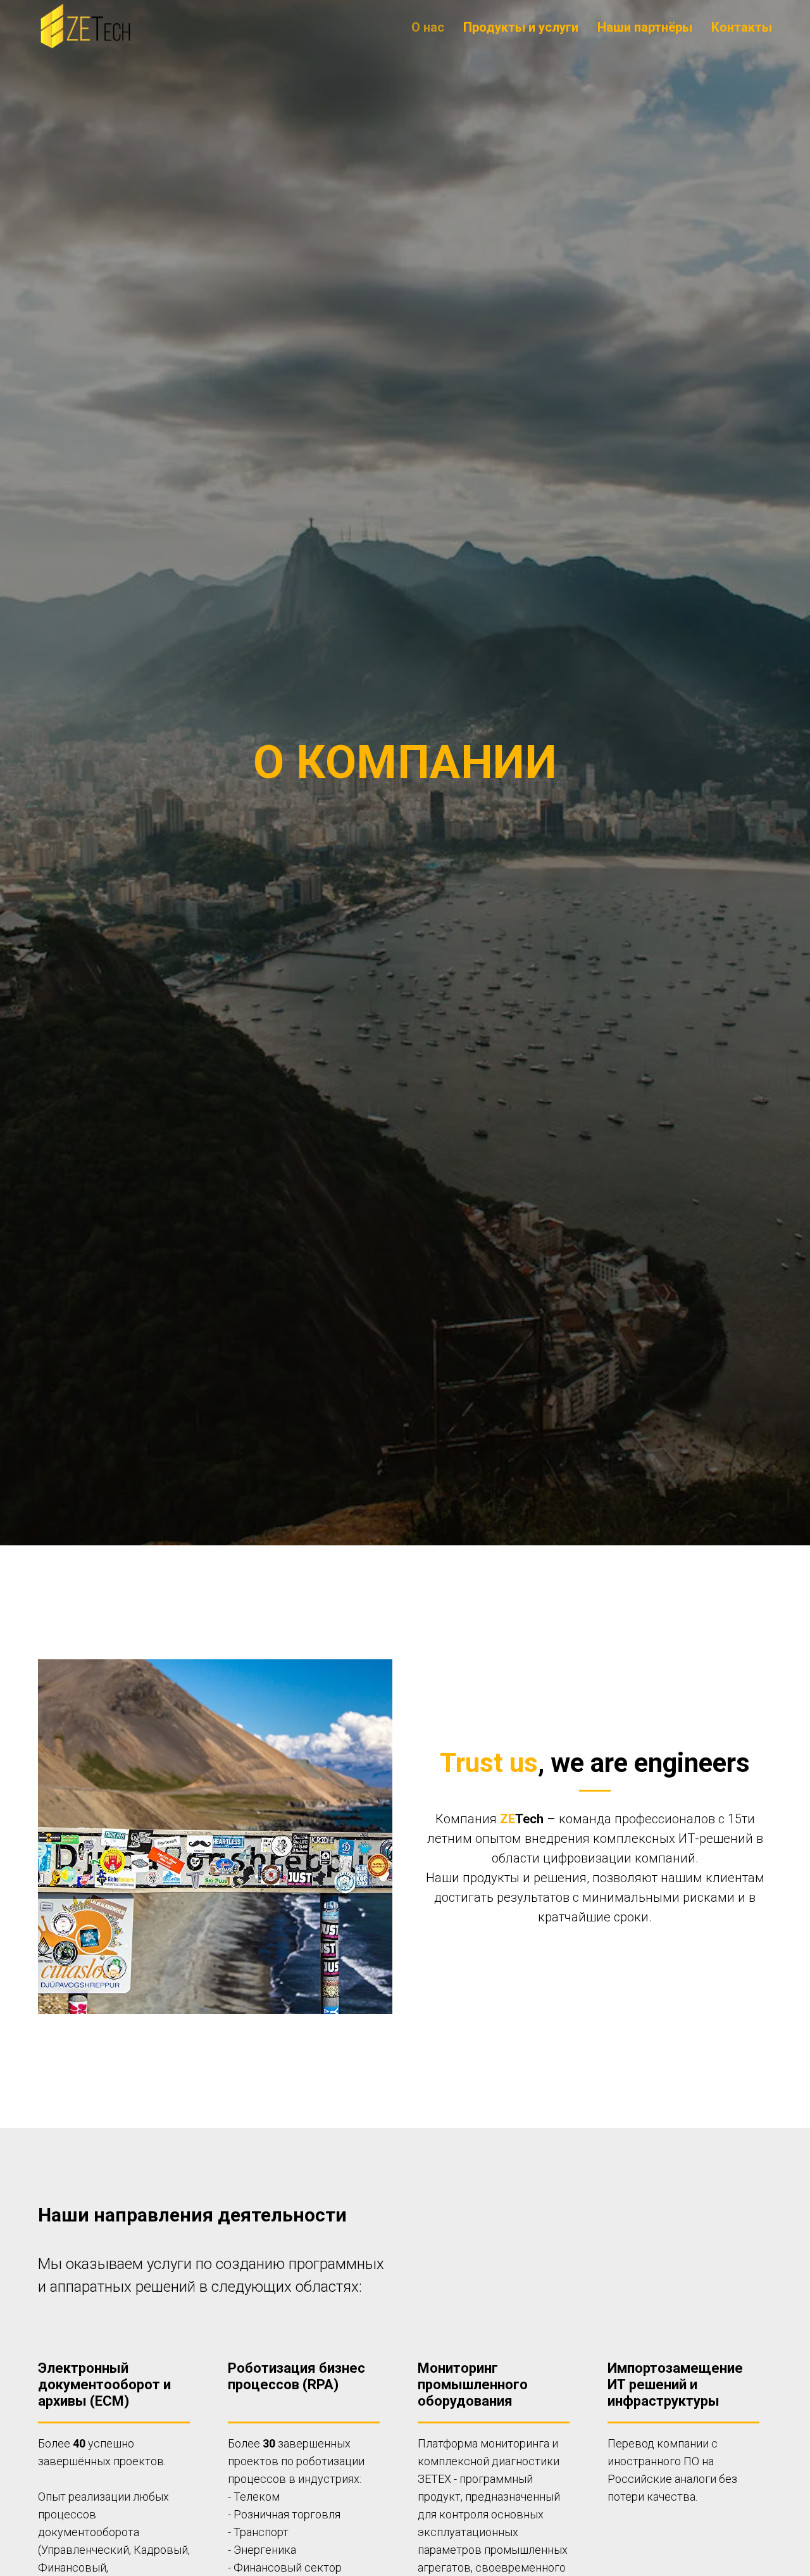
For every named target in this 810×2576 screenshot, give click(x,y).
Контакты (742, 27)
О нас (428, 27)
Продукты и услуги (521, 27)
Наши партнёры (645, 27)
